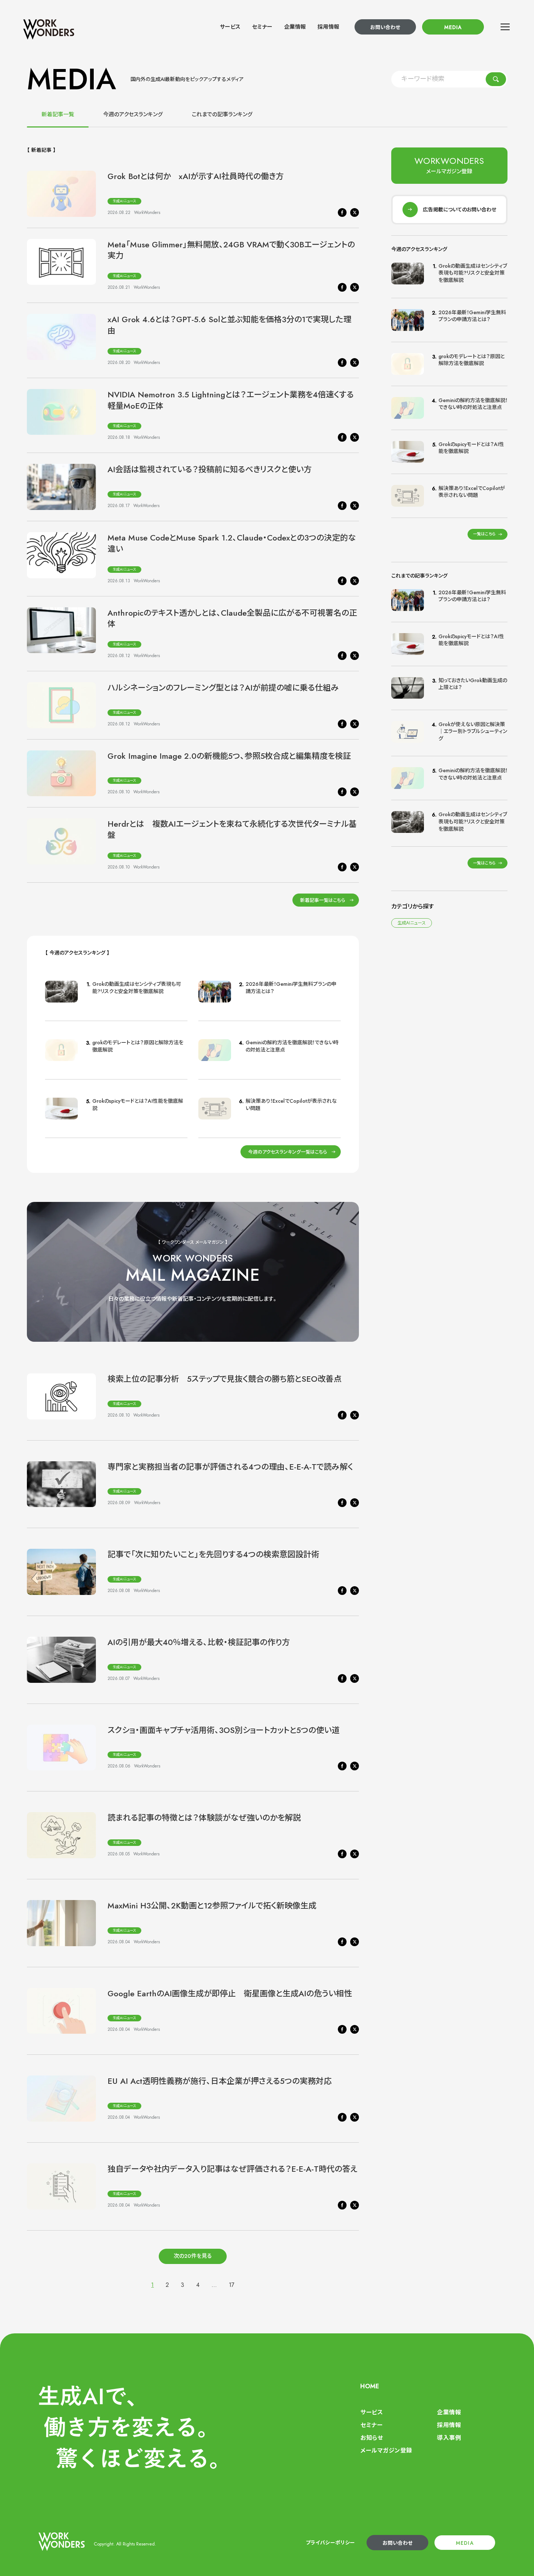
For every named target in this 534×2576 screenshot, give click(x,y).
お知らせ (372, 2438)
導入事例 (449, 2438)
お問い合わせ (385, 27)
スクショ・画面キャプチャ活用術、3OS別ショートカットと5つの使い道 (224, 1730)
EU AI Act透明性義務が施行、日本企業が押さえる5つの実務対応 (220, 2081)
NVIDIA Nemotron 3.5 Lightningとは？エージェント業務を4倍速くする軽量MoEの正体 (231, 400)
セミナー (262, 27)
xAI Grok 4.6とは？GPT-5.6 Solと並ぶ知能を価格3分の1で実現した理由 (229, 325)
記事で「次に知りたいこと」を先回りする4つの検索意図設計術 (213, 1554)
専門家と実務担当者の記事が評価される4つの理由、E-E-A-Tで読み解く (230, 1467)
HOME (370, 2386)
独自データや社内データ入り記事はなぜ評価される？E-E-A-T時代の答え (232, 2169)
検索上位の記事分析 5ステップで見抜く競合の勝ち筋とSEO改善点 (224, 1379)
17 (232, 2285)
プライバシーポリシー (331, 2543)
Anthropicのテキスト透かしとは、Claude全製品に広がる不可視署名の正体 (232, 618)
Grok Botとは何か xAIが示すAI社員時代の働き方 (196, 176)
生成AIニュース (124, 201)
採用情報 (328, 27)
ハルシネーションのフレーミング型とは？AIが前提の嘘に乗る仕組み (223, 688)
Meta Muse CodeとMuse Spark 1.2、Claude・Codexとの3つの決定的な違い (232, 543)
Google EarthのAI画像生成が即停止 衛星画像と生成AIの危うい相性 (230, 1993)
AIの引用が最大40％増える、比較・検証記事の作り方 (199, 1642)
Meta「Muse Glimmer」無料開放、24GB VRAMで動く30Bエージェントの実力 (231, 250)
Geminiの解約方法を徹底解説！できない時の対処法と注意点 (292, 1046)
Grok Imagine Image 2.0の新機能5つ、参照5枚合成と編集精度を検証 (229, 756)
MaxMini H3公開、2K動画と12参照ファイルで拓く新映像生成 (212, 1905)
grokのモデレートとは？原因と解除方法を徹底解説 (138, 1046)
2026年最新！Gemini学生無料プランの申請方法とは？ (291, 988)
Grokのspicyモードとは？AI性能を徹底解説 (138, 1105)
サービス (230, 27)
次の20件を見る (193, 2256)
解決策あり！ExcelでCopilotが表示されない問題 (291, 1105)
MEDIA (453, 27)
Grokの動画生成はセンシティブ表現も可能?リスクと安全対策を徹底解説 (137, 988)
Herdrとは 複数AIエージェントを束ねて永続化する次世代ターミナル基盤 (232, 829)
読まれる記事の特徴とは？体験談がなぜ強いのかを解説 (204, 1818)
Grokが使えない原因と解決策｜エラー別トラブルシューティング (473, 731)
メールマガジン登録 (386, 2451)
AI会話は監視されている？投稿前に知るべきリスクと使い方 (210, 469)
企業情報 (295, 27)
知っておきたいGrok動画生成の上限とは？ (473, 684)
